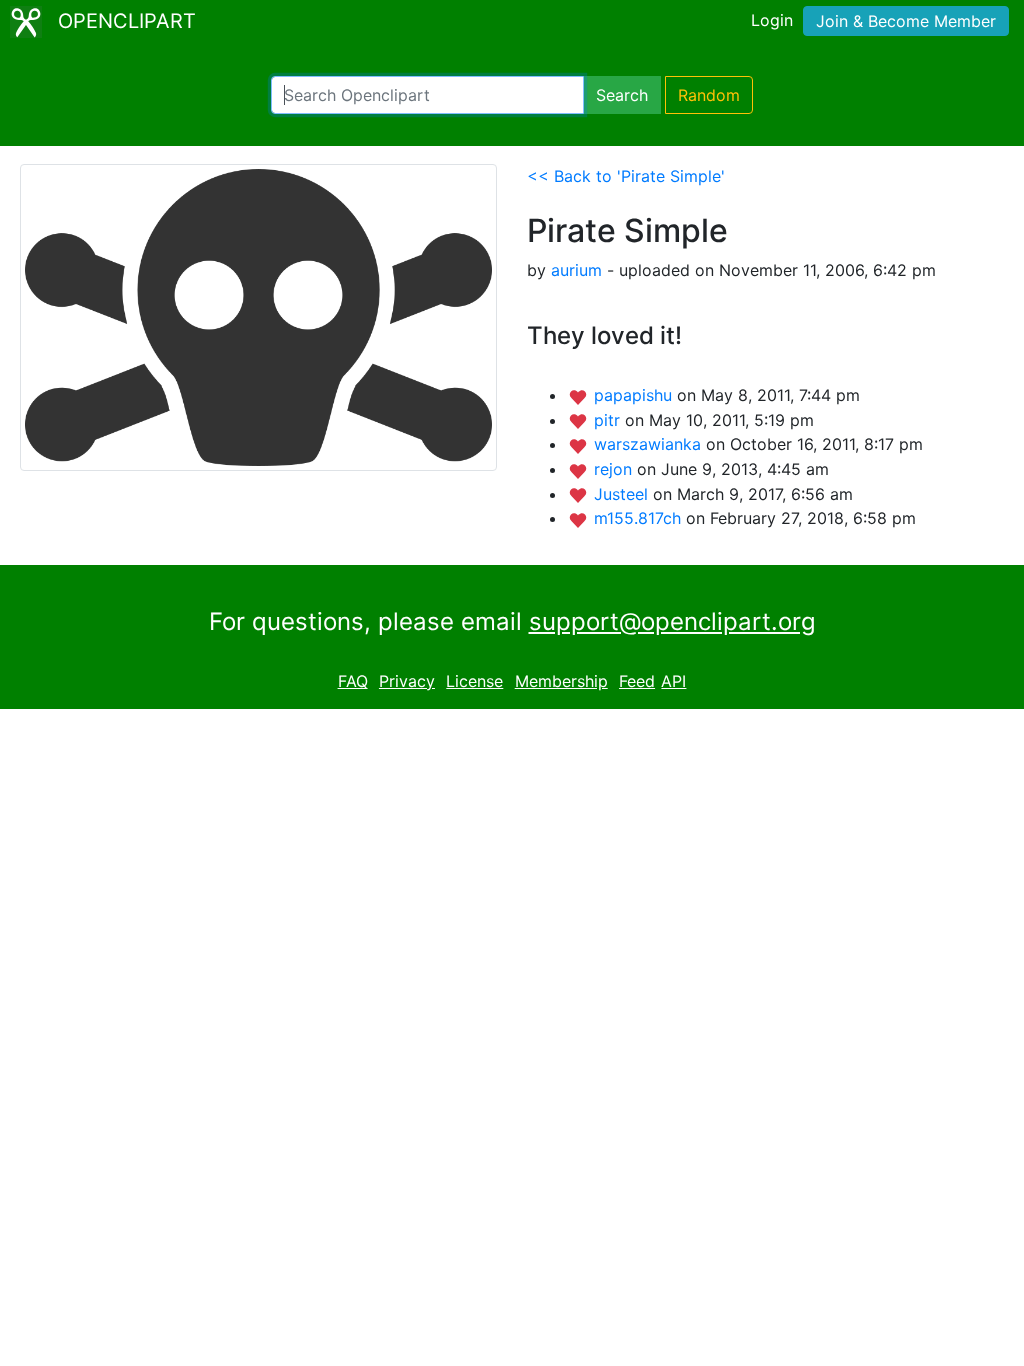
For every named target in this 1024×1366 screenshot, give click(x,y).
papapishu (635, 395)
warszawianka (650, 444)
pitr (609, 420)
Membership (561, 681)
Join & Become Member (906, 21)
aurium (576, 270)
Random (709, 95)
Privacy (407, 681)
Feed (637, 681)
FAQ (353, 681)
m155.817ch (640, 518)
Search (622, 95)
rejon (615, 469)
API (673, 681)
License (474, 681)
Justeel (623, 494)
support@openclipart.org (672, 621)
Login (772, 20)
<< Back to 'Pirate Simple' (626, 176)
